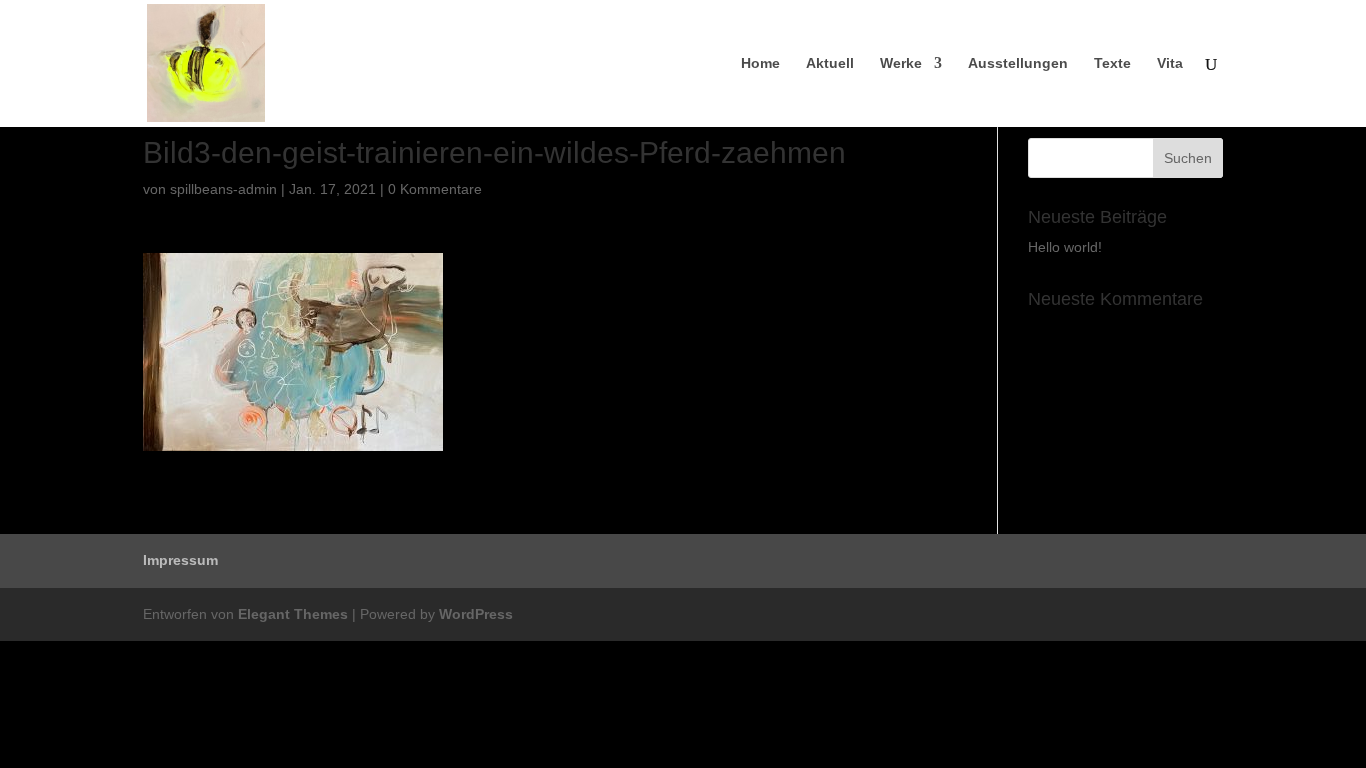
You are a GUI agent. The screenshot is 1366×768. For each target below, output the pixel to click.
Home (760, 63)
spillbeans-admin (223, 189)
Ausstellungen (1018, 63)
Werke (901, 63)
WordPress (476, 614)
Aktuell (830, 63)
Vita (1170, 63)
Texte (1112, 63)
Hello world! (1065, 247)
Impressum (180, 560)
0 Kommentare (435, 189)
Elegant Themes (293, 614)
